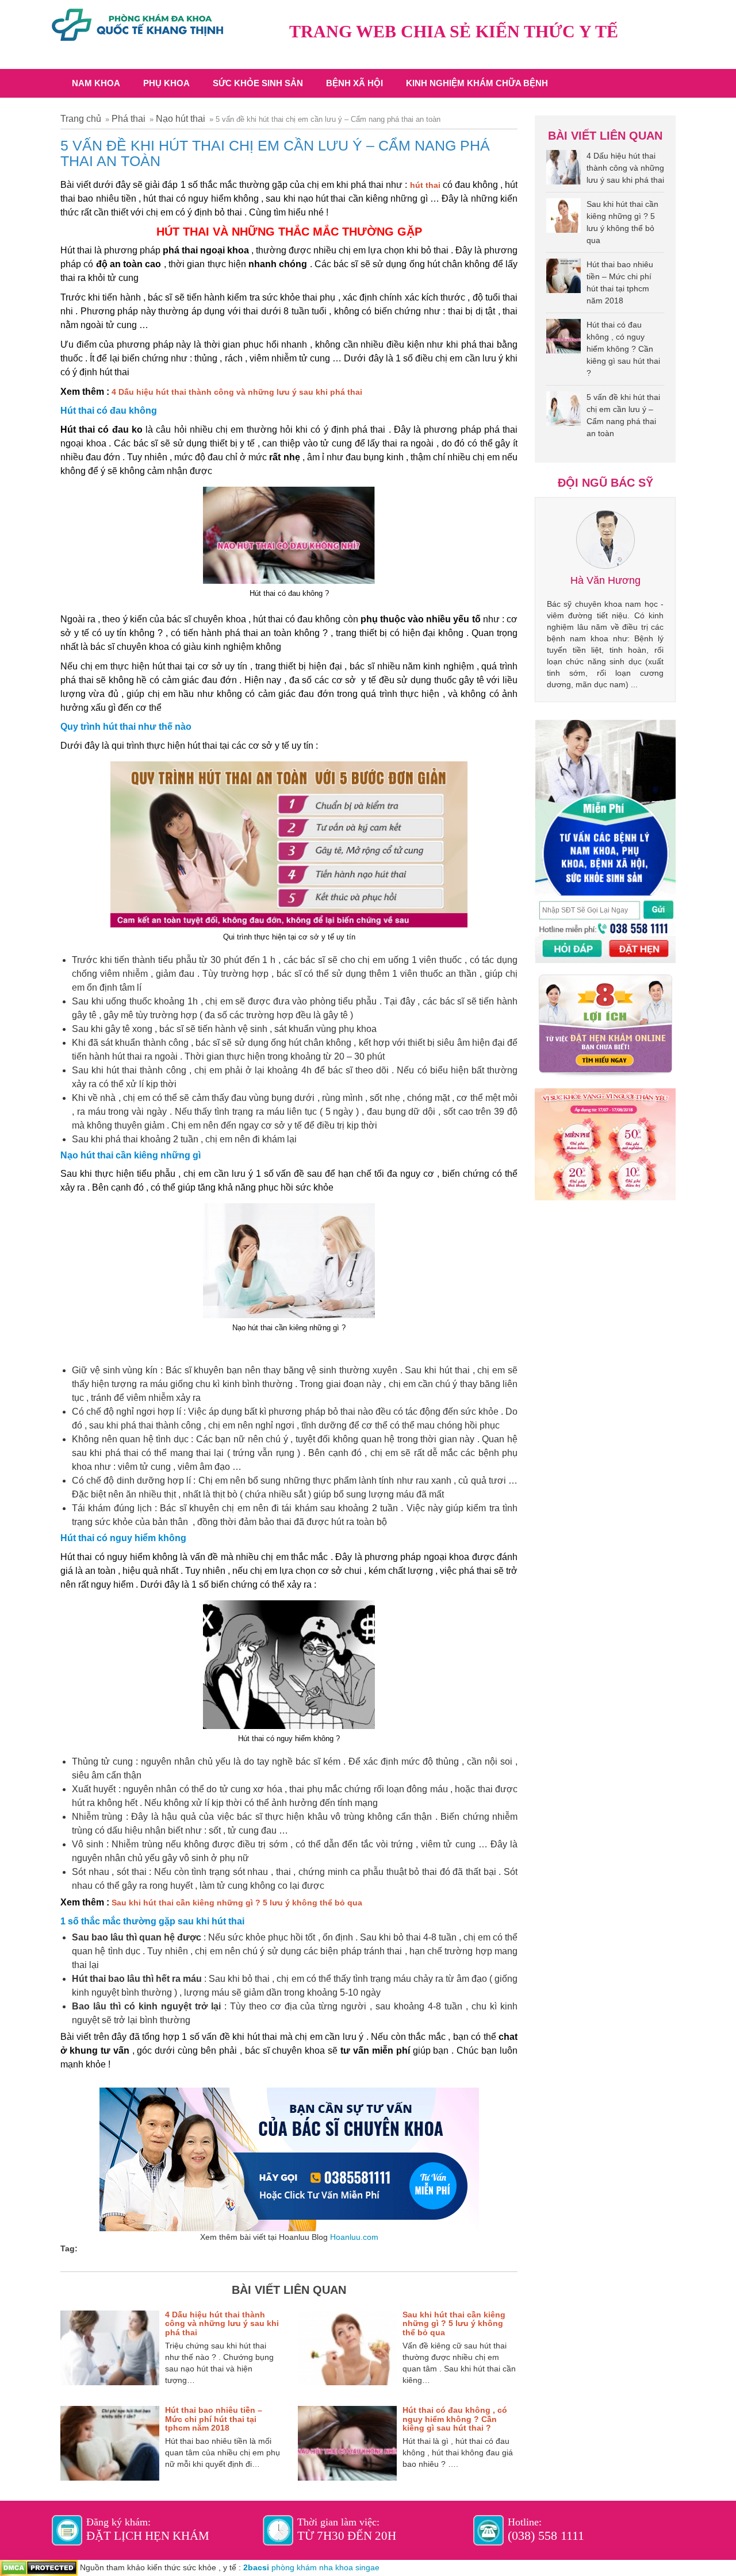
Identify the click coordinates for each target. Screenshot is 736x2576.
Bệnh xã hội (354, 83)
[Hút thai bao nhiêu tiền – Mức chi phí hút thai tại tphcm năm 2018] (563, 279)
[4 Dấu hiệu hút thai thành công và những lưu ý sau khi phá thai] (563, 170)
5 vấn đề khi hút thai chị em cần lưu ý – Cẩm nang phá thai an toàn (623, 415)
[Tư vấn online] (289, 2159)
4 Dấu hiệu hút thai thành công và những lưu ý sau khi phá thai (237, 392)
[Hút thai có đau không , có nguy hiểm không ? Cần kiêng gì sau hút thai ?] (563, 339)
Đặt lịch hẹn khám (148, 2536)
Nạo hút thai (181, 119)
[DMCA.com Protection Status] (39, 2567)
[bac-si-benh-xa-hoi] (137, 20)
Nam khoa (96, 83)
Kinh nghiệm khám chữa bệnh (477, 83)
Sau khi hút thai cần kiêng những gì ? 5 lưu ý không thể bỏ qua (237, 1903)
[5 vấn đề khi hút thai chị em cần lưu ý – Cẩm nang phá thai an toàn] (563, 411)
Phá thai (129, 119)
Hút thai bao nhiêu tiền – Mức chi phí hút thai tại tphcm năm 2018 (214, 2419)
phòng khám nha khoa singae (325, 2567)
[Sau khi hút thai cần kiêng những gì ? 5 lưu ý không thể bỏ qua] (563, 218)
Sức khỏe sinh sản (258, 83)
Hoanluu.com (354, 2237)
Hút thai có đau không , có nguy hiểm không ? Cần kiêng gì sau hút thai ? (455, 2419)
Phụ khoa (166, 83)
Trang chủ (81, 119)
